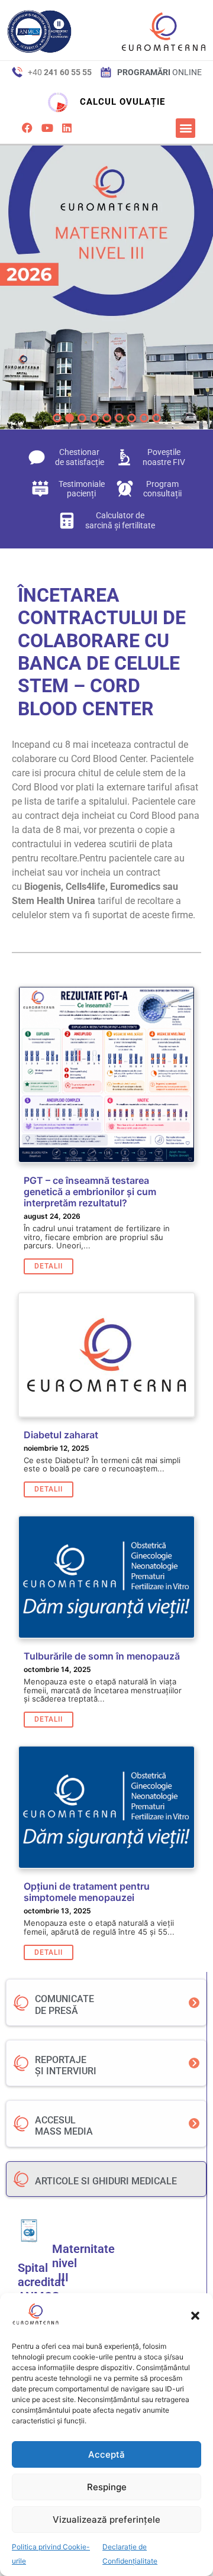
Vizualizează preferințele (106, 2519)
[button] (195, 2316)
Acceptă (106, 2454)
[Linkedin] (67, 128)
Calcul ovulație (122, 102)
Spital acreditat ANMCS (41, 2282)
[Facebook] (27, 128)
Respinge (107, 2487)
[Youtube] (47, 128)
